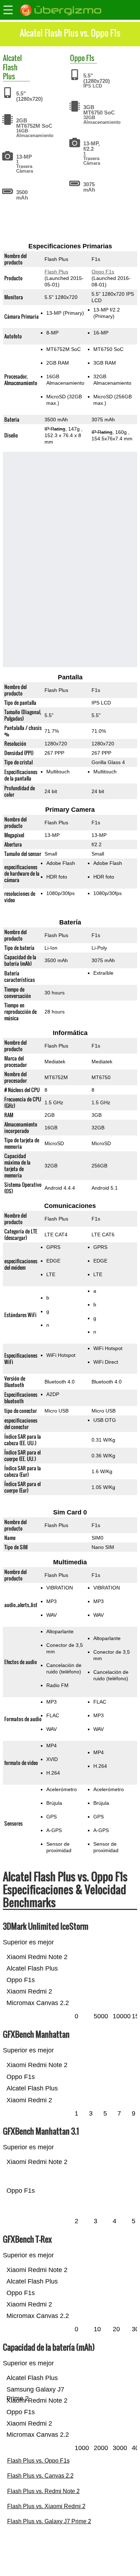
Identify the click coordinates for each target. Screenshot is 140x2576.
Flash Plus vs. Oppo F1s (38, 2461)
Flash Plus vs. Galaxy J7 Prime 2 (49, 2521)
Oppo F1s (103, 272)
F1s (90, 58)
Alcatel (12, 58)
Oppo (77, 58)
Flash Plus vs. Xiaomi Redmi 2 (46, 2506)
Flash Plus (10, 72)
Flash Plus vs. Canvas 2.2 (40, 2476)
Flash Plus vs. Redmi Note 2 (43, 2491)
